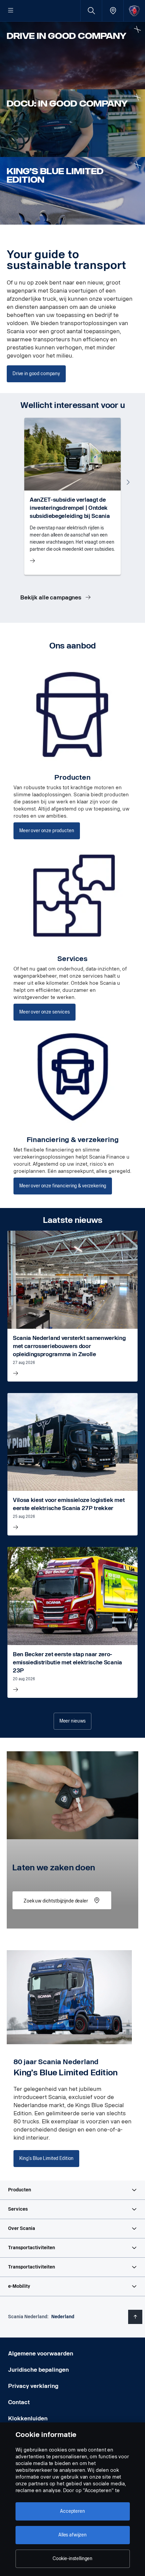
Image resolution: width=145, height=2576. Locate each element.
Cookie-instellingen (72, 2559)
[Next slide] (128, 482)
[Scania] (134, 11)
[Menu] (11, 11)
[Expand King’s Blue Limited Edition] (137, 165)
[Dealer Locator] (113, 11)
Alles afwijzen (72, 2535)
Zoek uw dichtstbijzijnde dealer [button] (56, 1901)
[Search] (91, 11)
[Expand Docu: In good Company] (137, 97)
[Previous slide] (17, 482)
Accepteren (72, 2511)
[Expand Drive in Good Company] (137, 29)
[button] (72, 2190)
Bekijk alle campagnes (51, 598)
